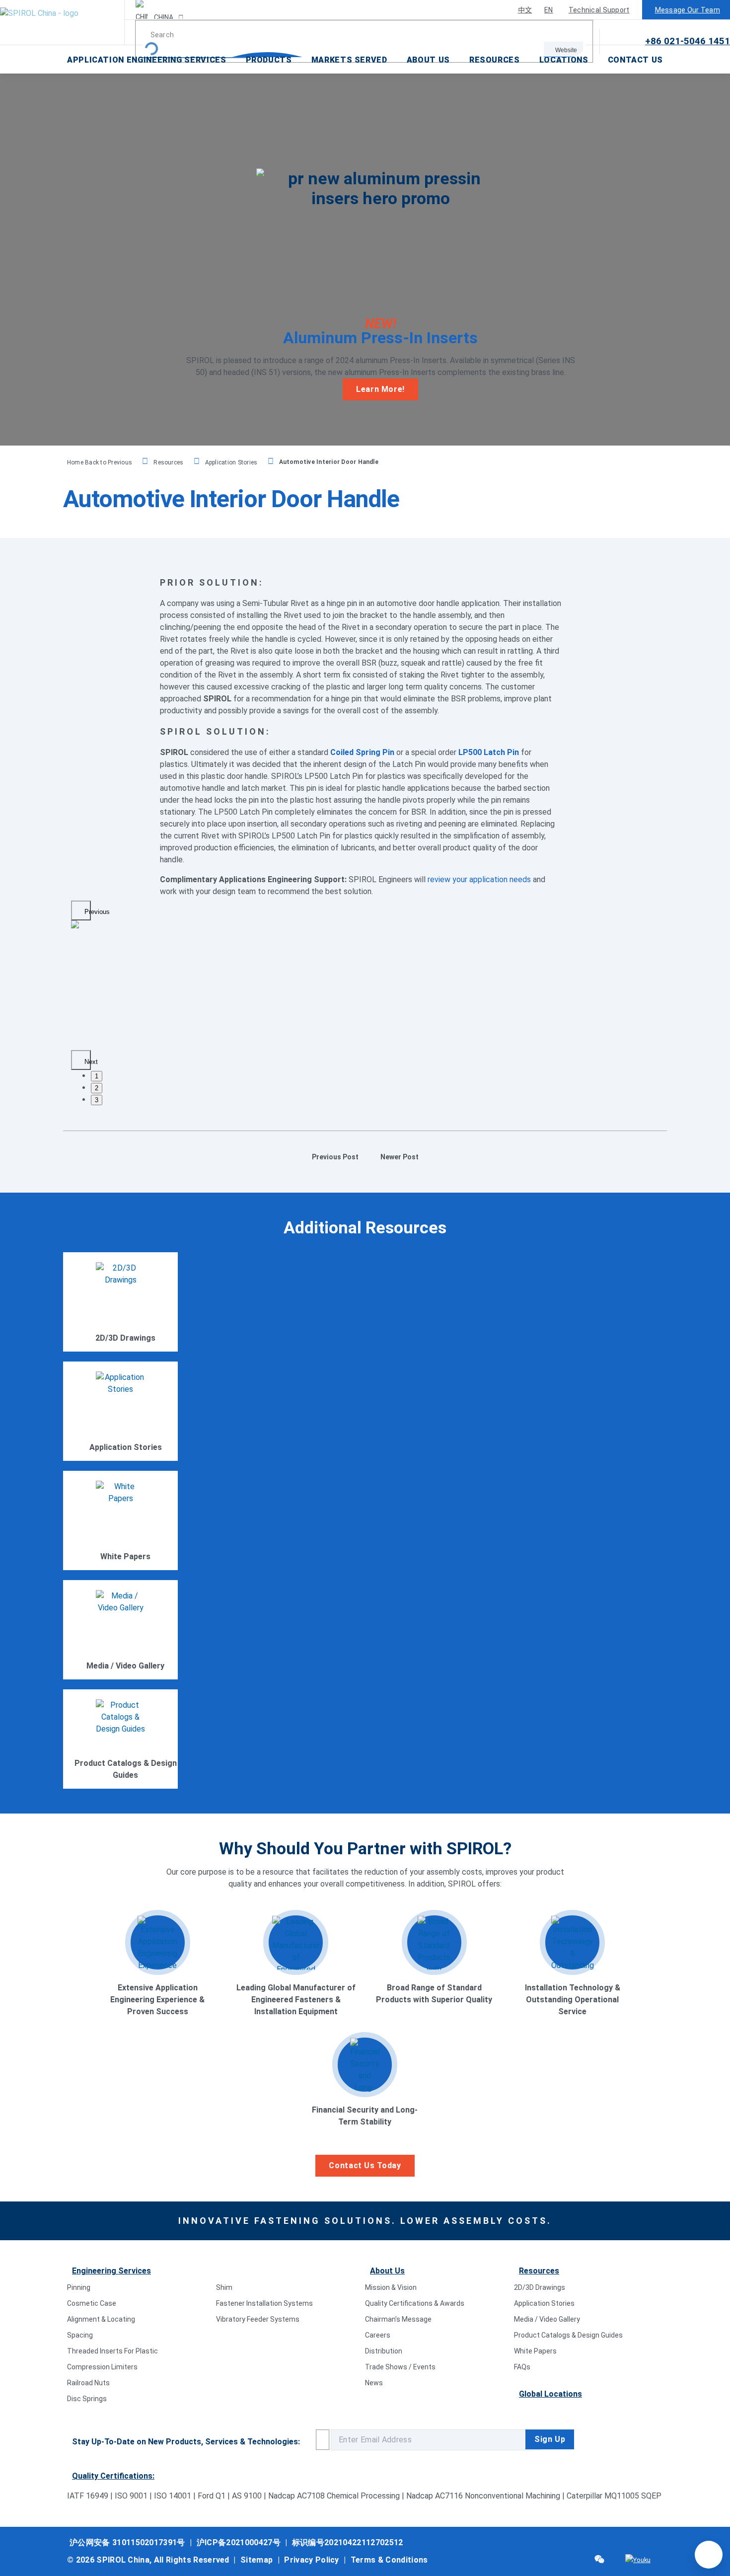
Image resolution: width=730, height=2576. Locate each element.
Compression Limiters (102, 2367)
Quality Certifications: (113, 2476)
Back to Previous (109, 462)
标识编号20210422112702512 (348, 2542)
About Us (428, 60)
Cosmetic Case (92, 2303)
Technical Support (599, 10)
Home (76, 462)
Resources (495, 60)
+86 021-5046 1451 (688, 41)
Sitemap (256, 2560)
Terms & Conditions (389, 2560)
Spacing (80, 2335)
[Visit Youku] (638, 2560)
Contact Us (635, 60)
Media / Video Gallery (547, 2319)
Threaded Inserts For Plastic (112, 2351)
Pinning (79, 2287)
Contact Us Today (365, 2165)
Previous (88, 912)
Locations (564, 60)
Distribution (384, 2351)
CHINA (163, 17)
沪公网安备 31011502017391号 (127, 2542)
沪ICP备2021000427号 (239, 2542)
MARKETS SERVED (349, 60)
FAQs (522, 2367)
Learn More (125, 1323)
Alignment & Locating (101, 2319)
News (374, 2383)
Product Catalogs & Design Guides (568, 2335)
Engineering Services (111, 2271)
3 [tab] (97, 1100)
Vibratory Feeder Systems (258, 2319)
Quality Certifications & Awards (415, 2303)
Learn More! (380, 389)
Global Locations (550, 2394)
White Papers (535, 2351)
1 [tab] (97, 1076)
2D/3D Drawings (540, 2287)
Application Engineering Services (146, 60)
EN (549, 10)
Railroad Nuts (88, 2383)
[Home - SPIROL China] (62, 22)
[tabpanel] (172, 924)
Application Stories (231, 462)
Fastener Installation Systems (264, 2303)
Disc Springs (87, 2399)
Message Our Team (688, 10)
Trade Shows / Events (400, 2367)
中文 (525, 10)
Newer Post (400, 1157)
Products (269, 60)
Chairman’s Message (398, 2319)
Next (88, 1062)
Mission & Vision (391, 2287)
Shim (224, 2287)
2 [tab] (97, 1088)
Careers (378, 2335)
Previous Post (335, 1157)
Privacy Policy (311, 2560)
